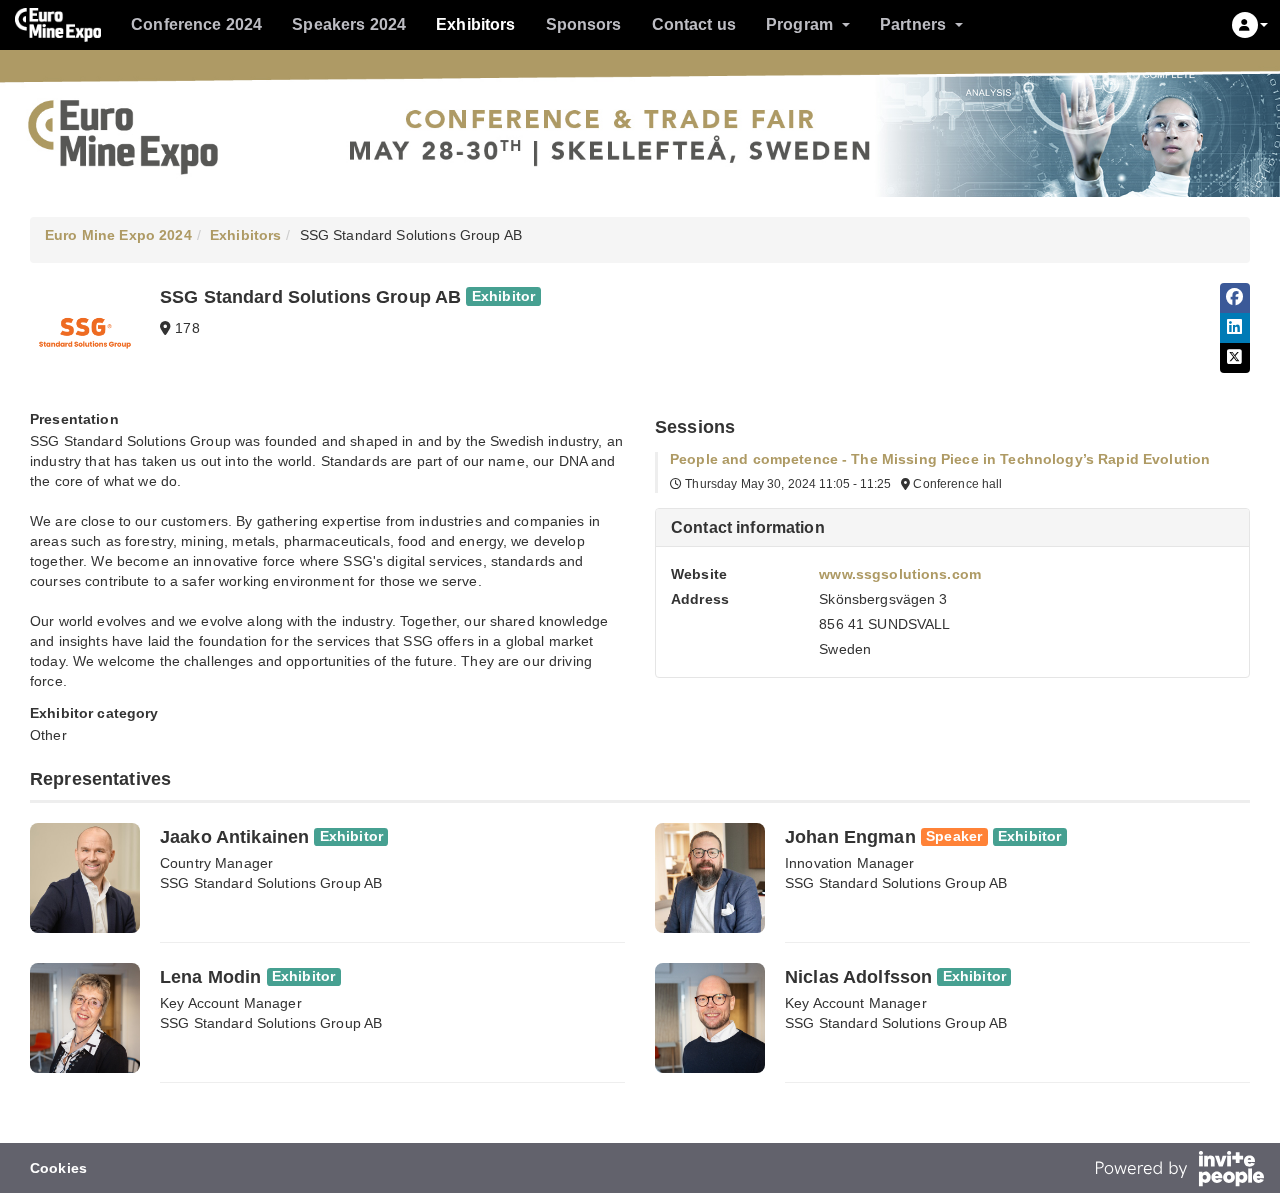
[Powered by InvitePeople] (1179, 1171)
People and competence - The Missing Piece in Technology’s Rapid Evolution (940, 459)
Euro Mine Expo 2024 (118, 235)
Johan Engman (850, 837)
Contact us (694, 24)
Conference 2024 (196, 24)
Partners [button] (913, 24)
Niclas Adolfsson (858, 977)
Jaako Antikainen (234, 837)
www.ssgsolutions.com (900, 574)
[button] (1250, 25)
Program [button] (799, 24)
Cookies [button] (58, 1168)
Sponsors (584, 24)
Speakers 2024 (349, 24)
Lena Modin (210, 977)
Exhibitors (475, 24)
